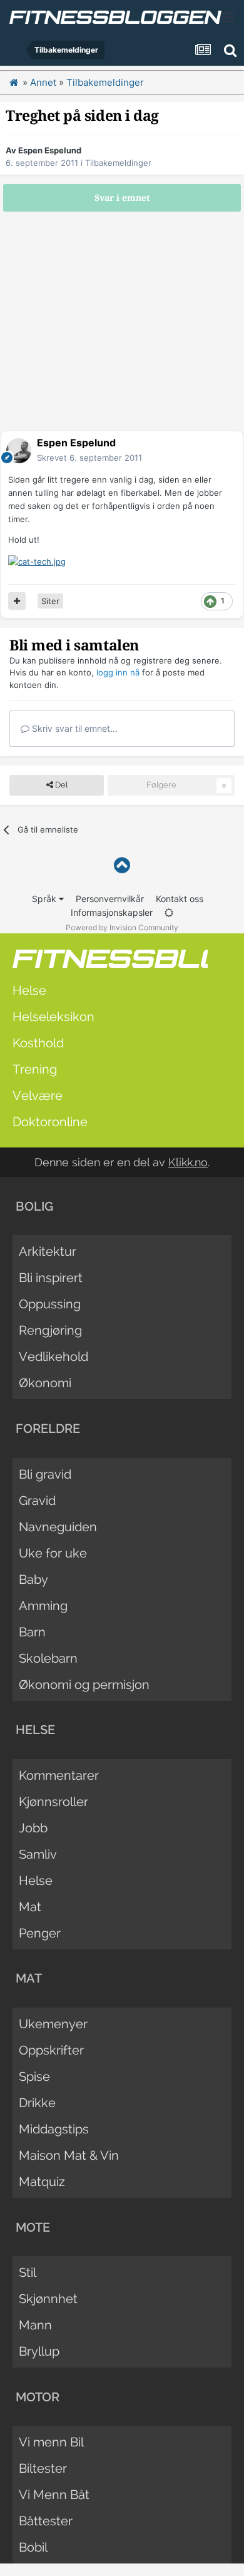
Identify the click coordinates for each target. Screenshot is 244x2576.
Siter (50, 601)
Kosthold (38, 1043)
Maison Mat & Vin (69, 2155)
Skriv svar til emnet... (74, 728)
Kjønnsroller (53, 1802)
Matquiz (42, 2182)
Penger (40, 1933)
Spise (34, 2076)
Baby (33, 1579)
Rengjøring (50, 1330)
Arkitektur (48, 1251)
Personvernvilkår (110, 899)
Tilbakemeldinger (118, 163)
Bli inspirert (51, 1278)
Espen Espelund (50, 150)
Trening (35, 1069)
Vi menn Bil (51, 2442)
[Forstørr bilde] (37, 561)
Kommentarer (59, 1775)
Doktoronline (50, 1122)
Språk (45, 899)
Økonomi (45, 1383)
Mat (30, 1907)
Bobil (33, 2547)
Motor (38, 2397)
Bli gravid (45, 1474)
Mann (35, 2325)
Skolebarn (48, 1658)
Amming (43, 1606)
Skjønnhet (48, 2299)
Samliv (38, 1854)
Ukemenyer (53, 2024)
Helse (29, 990)
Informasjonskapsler (112, 912)
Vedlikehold (53, 1357)
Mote (33, 2227)
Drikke (37, 2103)
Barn (32, 1632)
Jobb (33, 1828)
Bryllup (39, 2351)
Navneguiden (58, 1527)
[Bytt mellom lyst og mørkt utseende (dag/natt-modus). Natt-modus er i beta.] (169, 912)
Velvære (38, 1096)
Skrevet (89, 458)
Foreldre (48, 1429)
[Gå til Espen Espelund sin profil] (19, 451)
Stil (28, 2272)
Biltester (43, 2468)
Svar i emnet (122, 198)
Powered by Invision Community (122, 927)
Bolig (34, 1206)
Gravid (37, 1501)
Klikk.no (188, 1162)
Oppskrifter (51, 2050)
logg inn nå (118, 672)
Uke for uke (53, 1553)
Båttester (46, 2521)
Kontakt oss (180, 899)
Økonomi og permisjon (84, 1685)
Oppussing (50, 1304)
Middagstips (54, 2129)
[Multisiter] (17, 601)
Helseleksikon (53, 1017)
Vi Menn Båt (54, 2495)
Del (60, 785)
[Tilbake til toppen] (122, 865)
